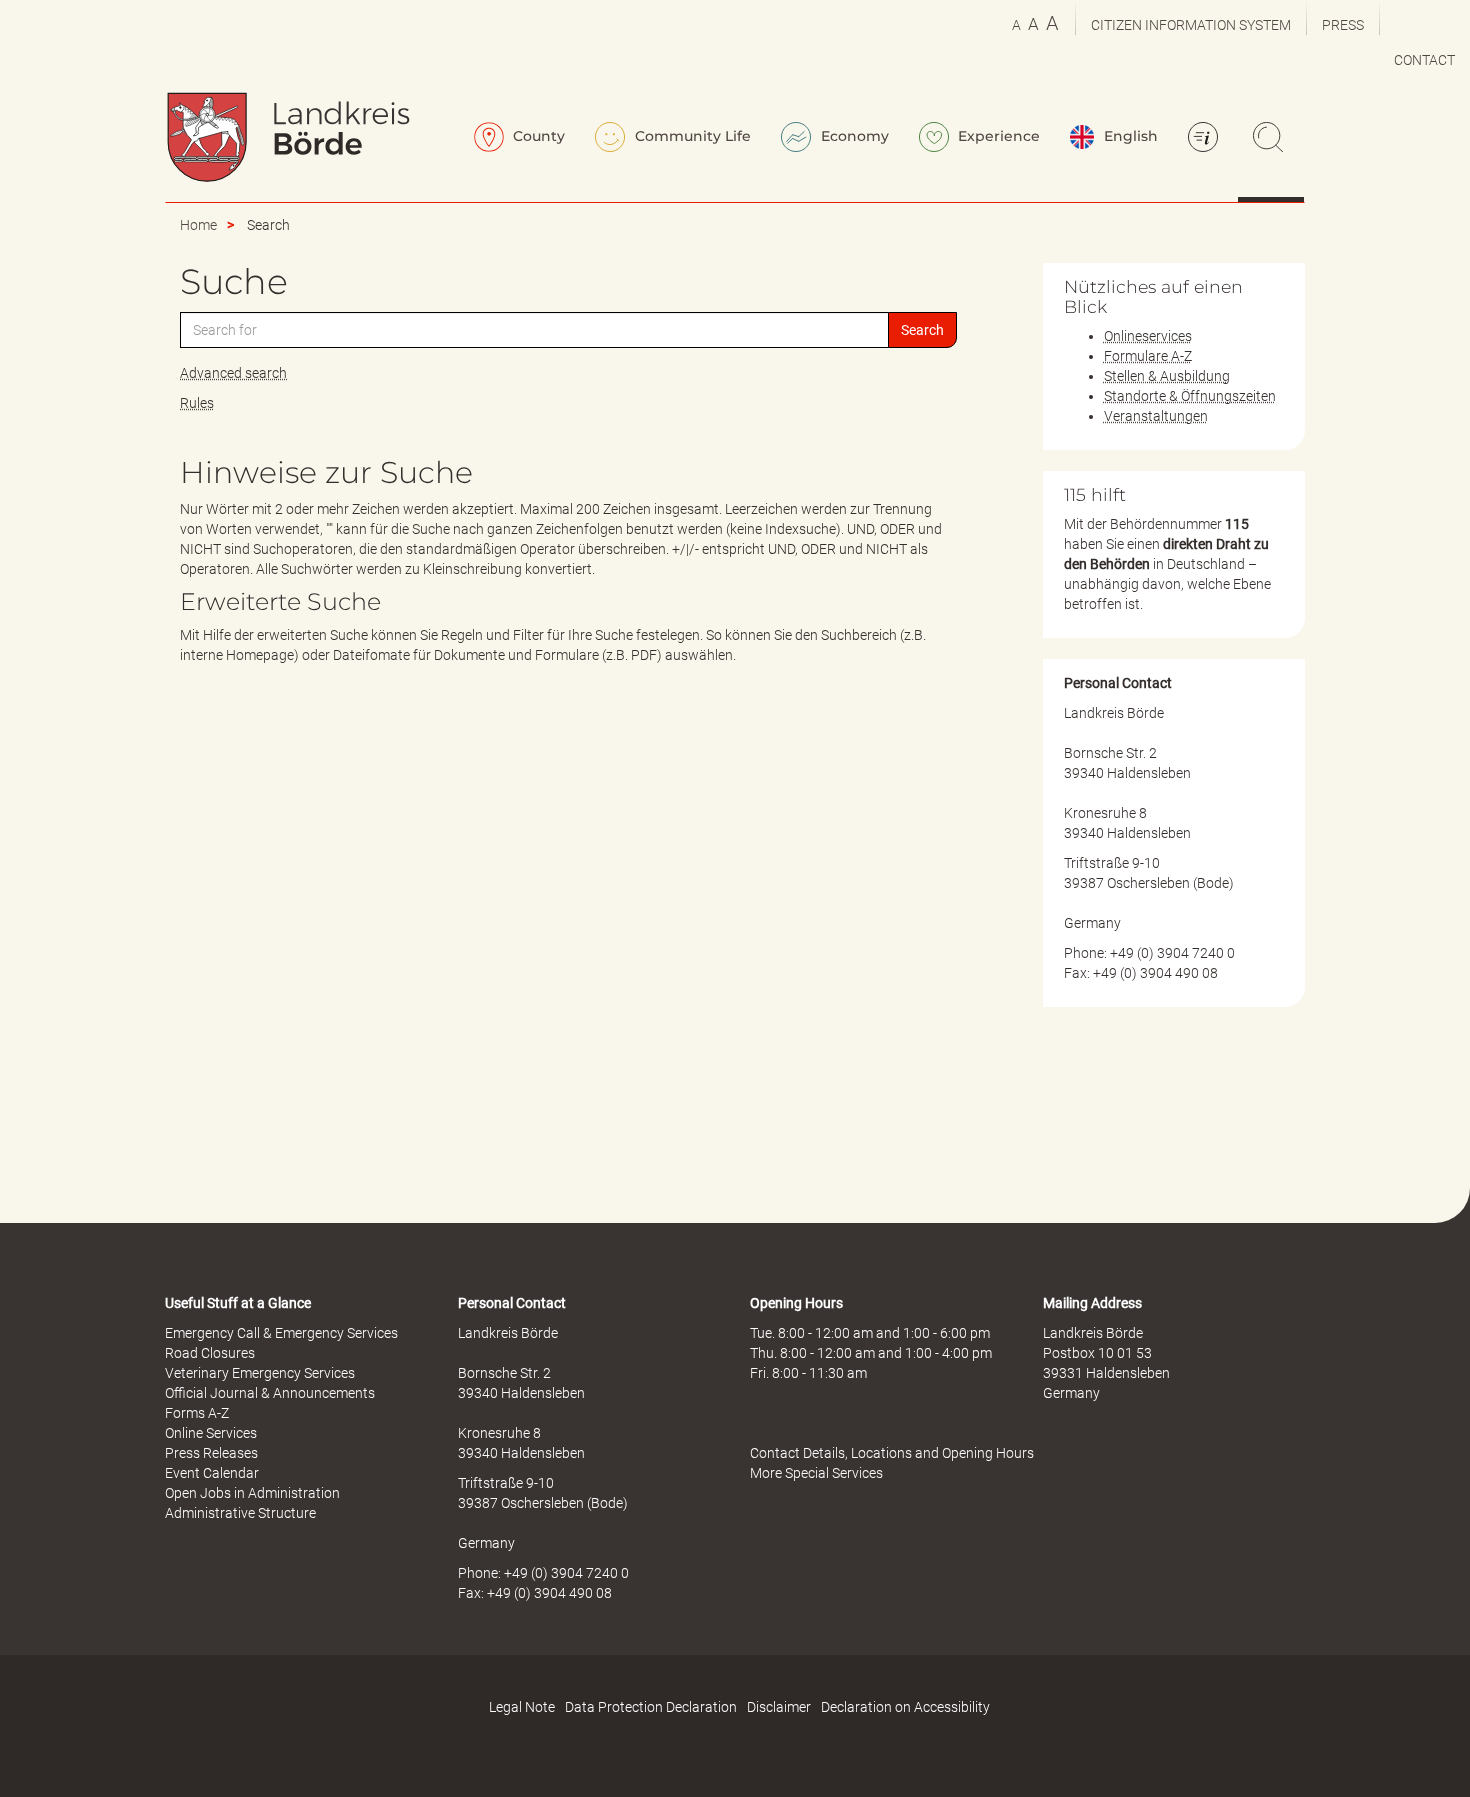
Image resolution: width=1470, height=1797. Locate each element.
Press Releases (211, 1453)
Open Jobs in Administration (252, 1493)
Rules (197, 403)
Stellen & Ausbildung (1167, 376)
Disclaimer (779, 1707)
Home (198, 225)
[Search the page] (1271, 139)
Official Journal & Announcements (270, 1393)
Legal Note (522, 1707)
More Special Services (816, 1473)
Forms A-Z (197, 1413)
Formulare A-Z (1148, 356)
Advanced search (233, 373)
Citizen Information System (1191, 25)
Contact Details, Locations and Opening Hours (892, 1453)
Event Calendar (212, 1473)
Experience (997, 136)
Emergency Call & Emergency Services (281, 1333)
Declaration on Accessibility (905, 1707)
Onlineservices (1148, 336)
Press (1343, 25)
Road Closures (210, 1353)
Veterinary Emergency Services (260, 1373)
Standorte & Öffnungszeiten (1190, 396)
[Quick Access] (1206, 139)
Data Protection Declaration (651, 1707)
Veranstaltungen (1156, 416)
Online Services (211, 1433)
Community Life (691, 136)
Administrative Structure (240, 1513)
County (537, 136)
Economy (853, 136)
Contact (1424, 60)
